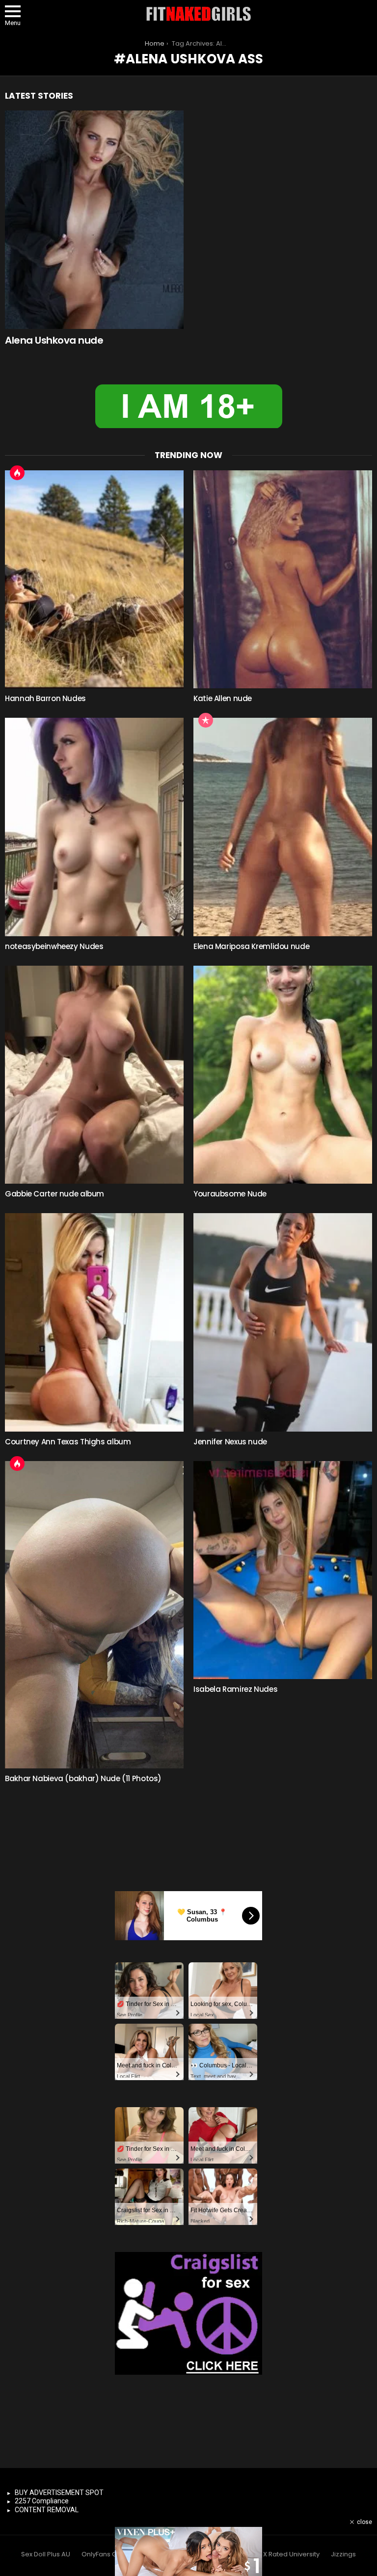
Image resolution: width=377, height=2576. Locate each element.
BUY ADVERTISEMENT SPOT (59, 2493)
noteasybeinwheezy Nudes (54, 946)
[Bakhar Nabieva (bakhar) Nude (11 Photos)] (94, 1615)
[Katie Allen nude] (283, 580)
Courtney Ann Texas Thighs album (68, 1442)
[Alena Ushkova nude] (94, 220)
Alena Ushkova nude (54, 340)
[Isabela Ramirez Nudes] (283, 1570)
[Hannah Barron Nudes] (94, 580)
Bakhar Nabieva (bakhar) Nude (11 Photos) (83, 1778)
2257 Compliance (42, 2501)
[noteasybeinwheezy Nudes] (94, 827)
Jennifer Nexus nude (230, 1442)
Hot (17, 473)
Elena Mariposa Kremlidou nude (251, 946)
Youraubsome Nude (230, 1194)
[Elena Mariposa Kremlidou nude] (283, 827)
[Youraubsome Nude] (283, 1075)
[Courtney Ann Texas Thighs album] (94, 1322)
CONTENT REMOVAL (47, 2510)
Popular (206, 720)
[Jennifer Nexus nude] (283, 1322)
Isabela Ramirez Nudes (235, 1689)
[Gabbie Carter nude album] (94, 1075)
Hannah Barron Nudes (45, 698)
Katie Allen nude (223, 698)
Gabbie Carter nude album (54, 1194)
